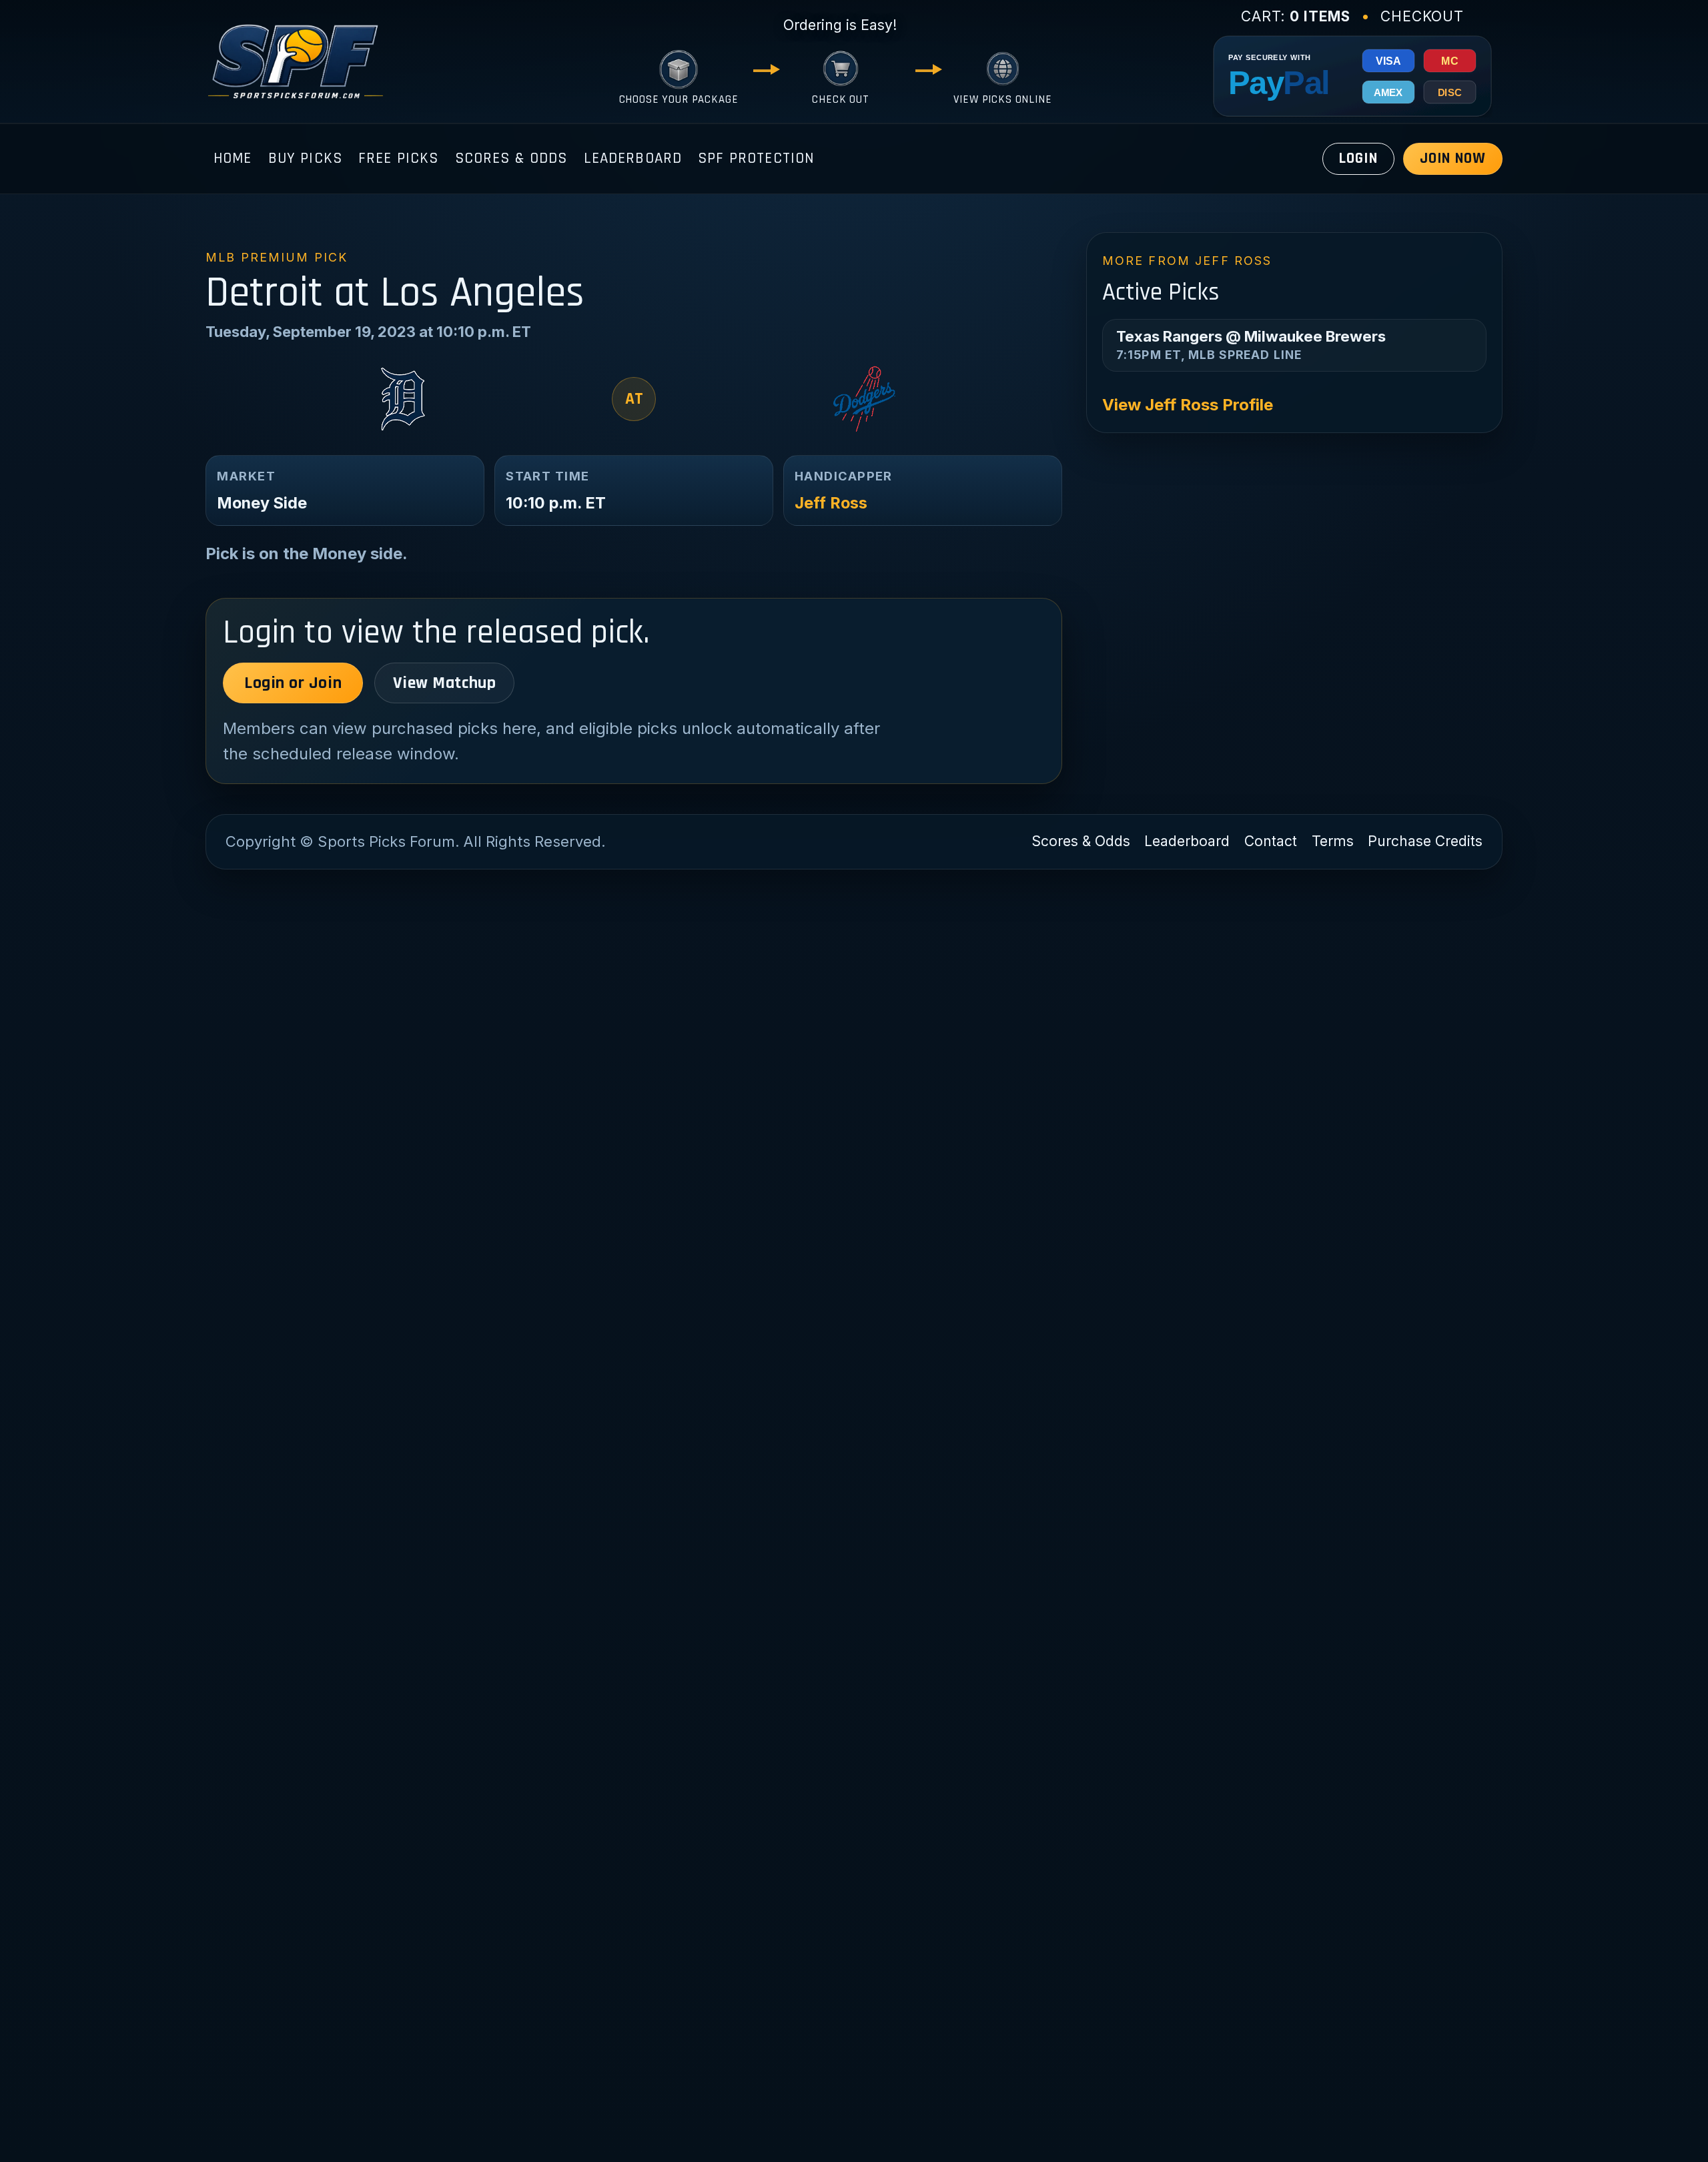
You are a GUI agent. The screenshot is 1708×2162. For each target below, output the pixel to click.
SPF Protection (756, 158)
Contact (1271, 841)
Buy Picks (305, 158)
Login (1358, 158)
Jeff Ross (831, 503)
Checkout (1422, 16)
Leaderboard (633, 158)
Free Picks (399, 158)
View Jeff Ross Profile (1188, 405)
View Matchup (444, 683)
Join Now (1453, 158)
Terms (1333, 841)
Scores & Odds (511, 158)
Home (233, 158)
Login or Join (293, 683)
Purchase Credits (1425, 841)
